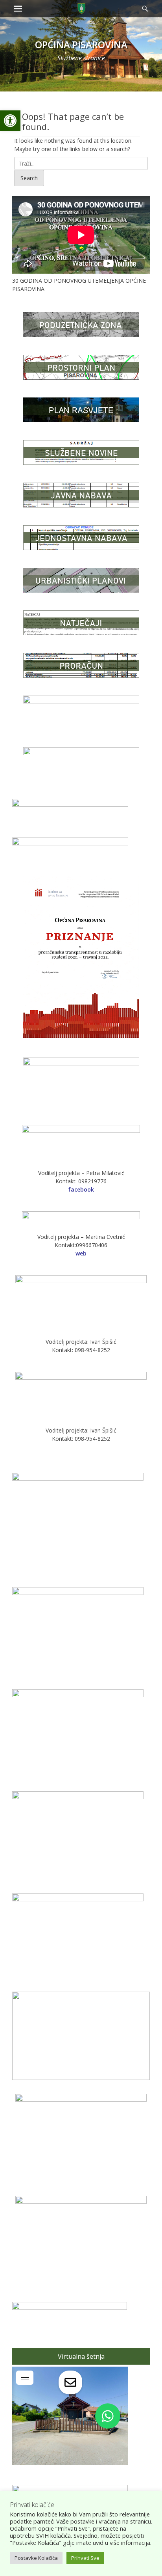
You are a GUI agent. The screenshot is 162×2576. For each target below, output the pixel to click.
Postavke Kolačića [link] (36, 2558)
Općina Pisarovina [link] (81, 44)
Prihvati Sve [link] (85, 2558)
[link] (10, 121)
